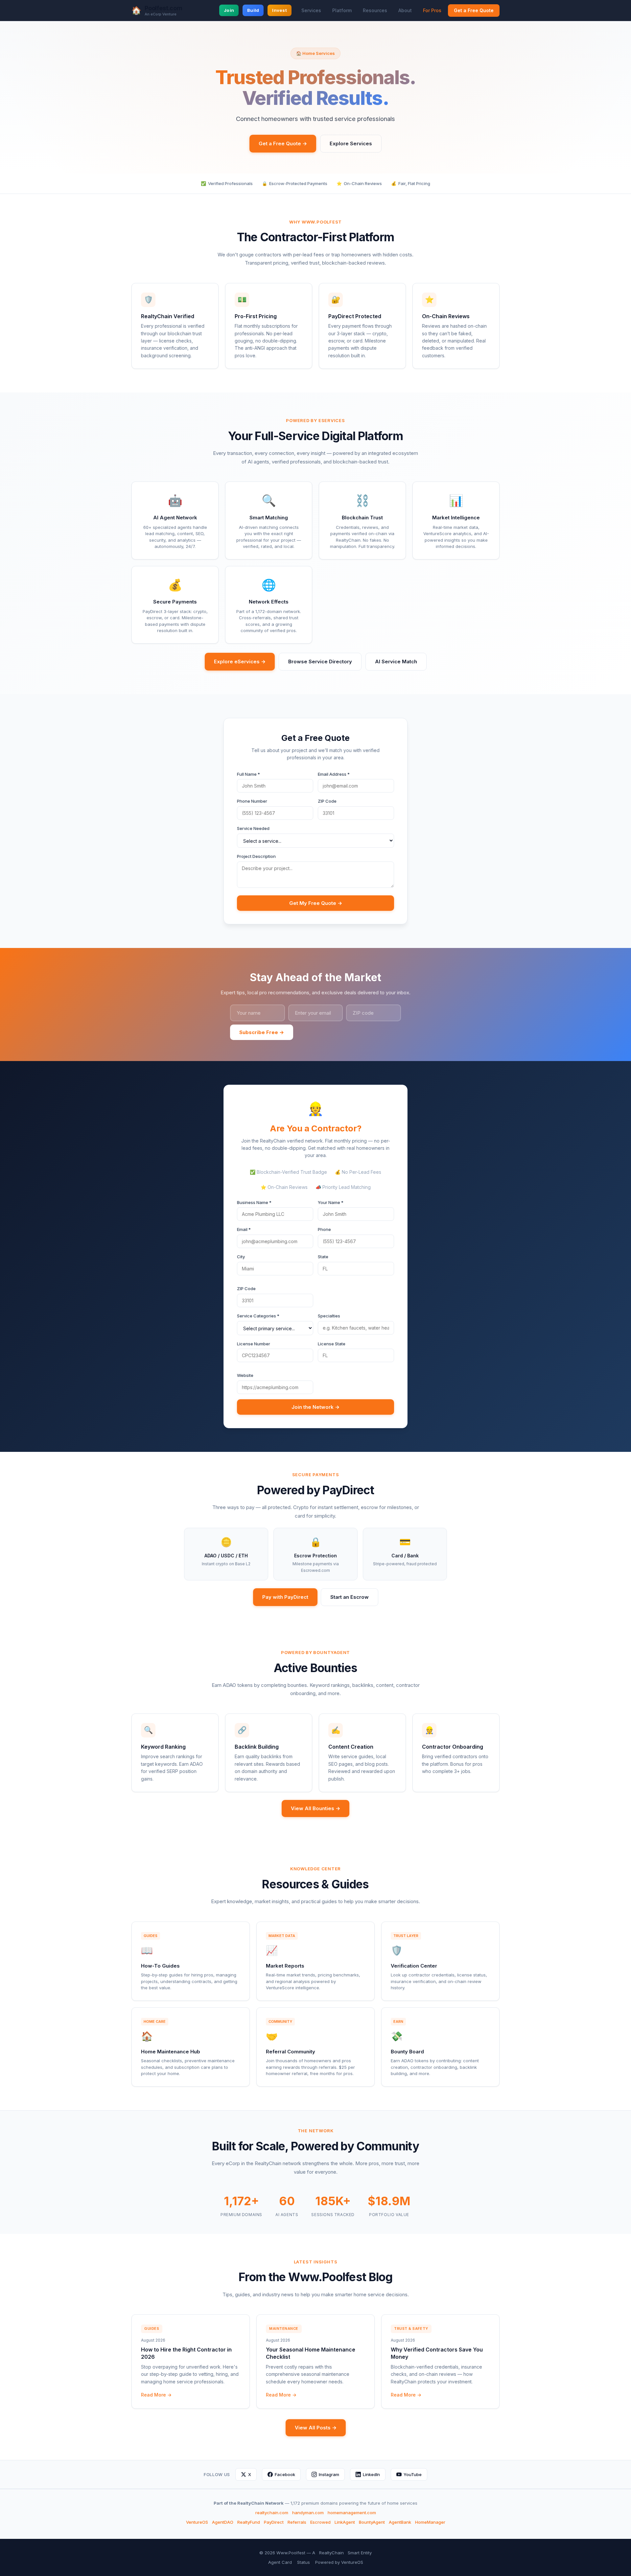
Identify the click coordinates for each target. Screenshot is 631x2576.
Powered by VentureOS (339, 2562)
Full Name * (248, 774)
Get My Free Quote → (316, 903)
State (323, 1257)
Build (253, 10)
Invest (280, 10)
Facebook (285, 2474)
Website (245, 1375)
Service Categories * (258, 1316)
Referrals (297, 2522)
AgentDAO (223, 2522)
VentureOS (197, 2522)
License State (332, 1344)
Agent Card (280, 2562)
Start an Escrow (350, 1597)
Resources (375, 10)
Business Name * (254, 1202)
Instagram (329, 2474)
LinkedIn (371, 2474)
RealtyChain (331, 2553)
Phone (324, 1229)
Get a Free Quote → (283, 143)
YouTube (413, 2474)
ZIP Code (327, 801)
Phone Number (252, 801)
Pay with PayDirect (285, 1597)
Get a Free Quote (474, 10)
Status (304, 2562)
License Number (254, 1344)
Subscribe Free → (262, 1032)
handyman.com (308, 2513)
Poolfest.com (164, 8)
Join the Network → (315, 1407)
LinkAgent (345, 2522)
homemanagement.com (352, 2513)
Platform (342, 10)
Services (311, 10)
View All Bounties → (315, 1808)
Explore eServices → (240, 662)
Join (229, 10)
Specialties (329, 1316)
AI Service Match (396, 662)
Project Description (256, 856)
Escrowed (320, 2522)
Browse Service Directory (320, 662)
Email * (244, 1229)
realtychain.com (272, 2513)
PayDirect (274, 2522)
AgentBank (400, 2522)
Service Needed (253, 828)
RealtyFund (249, 2522)
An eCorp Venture (161, 14)
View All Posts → (316, 2428)
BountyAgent (372, 2522)
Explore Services (351, 143)
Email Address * (334, 774)
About (405, 10)
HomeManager (430, 2522)
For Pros (432, 10)
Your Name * (331, 1202)
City (241, 1257)
